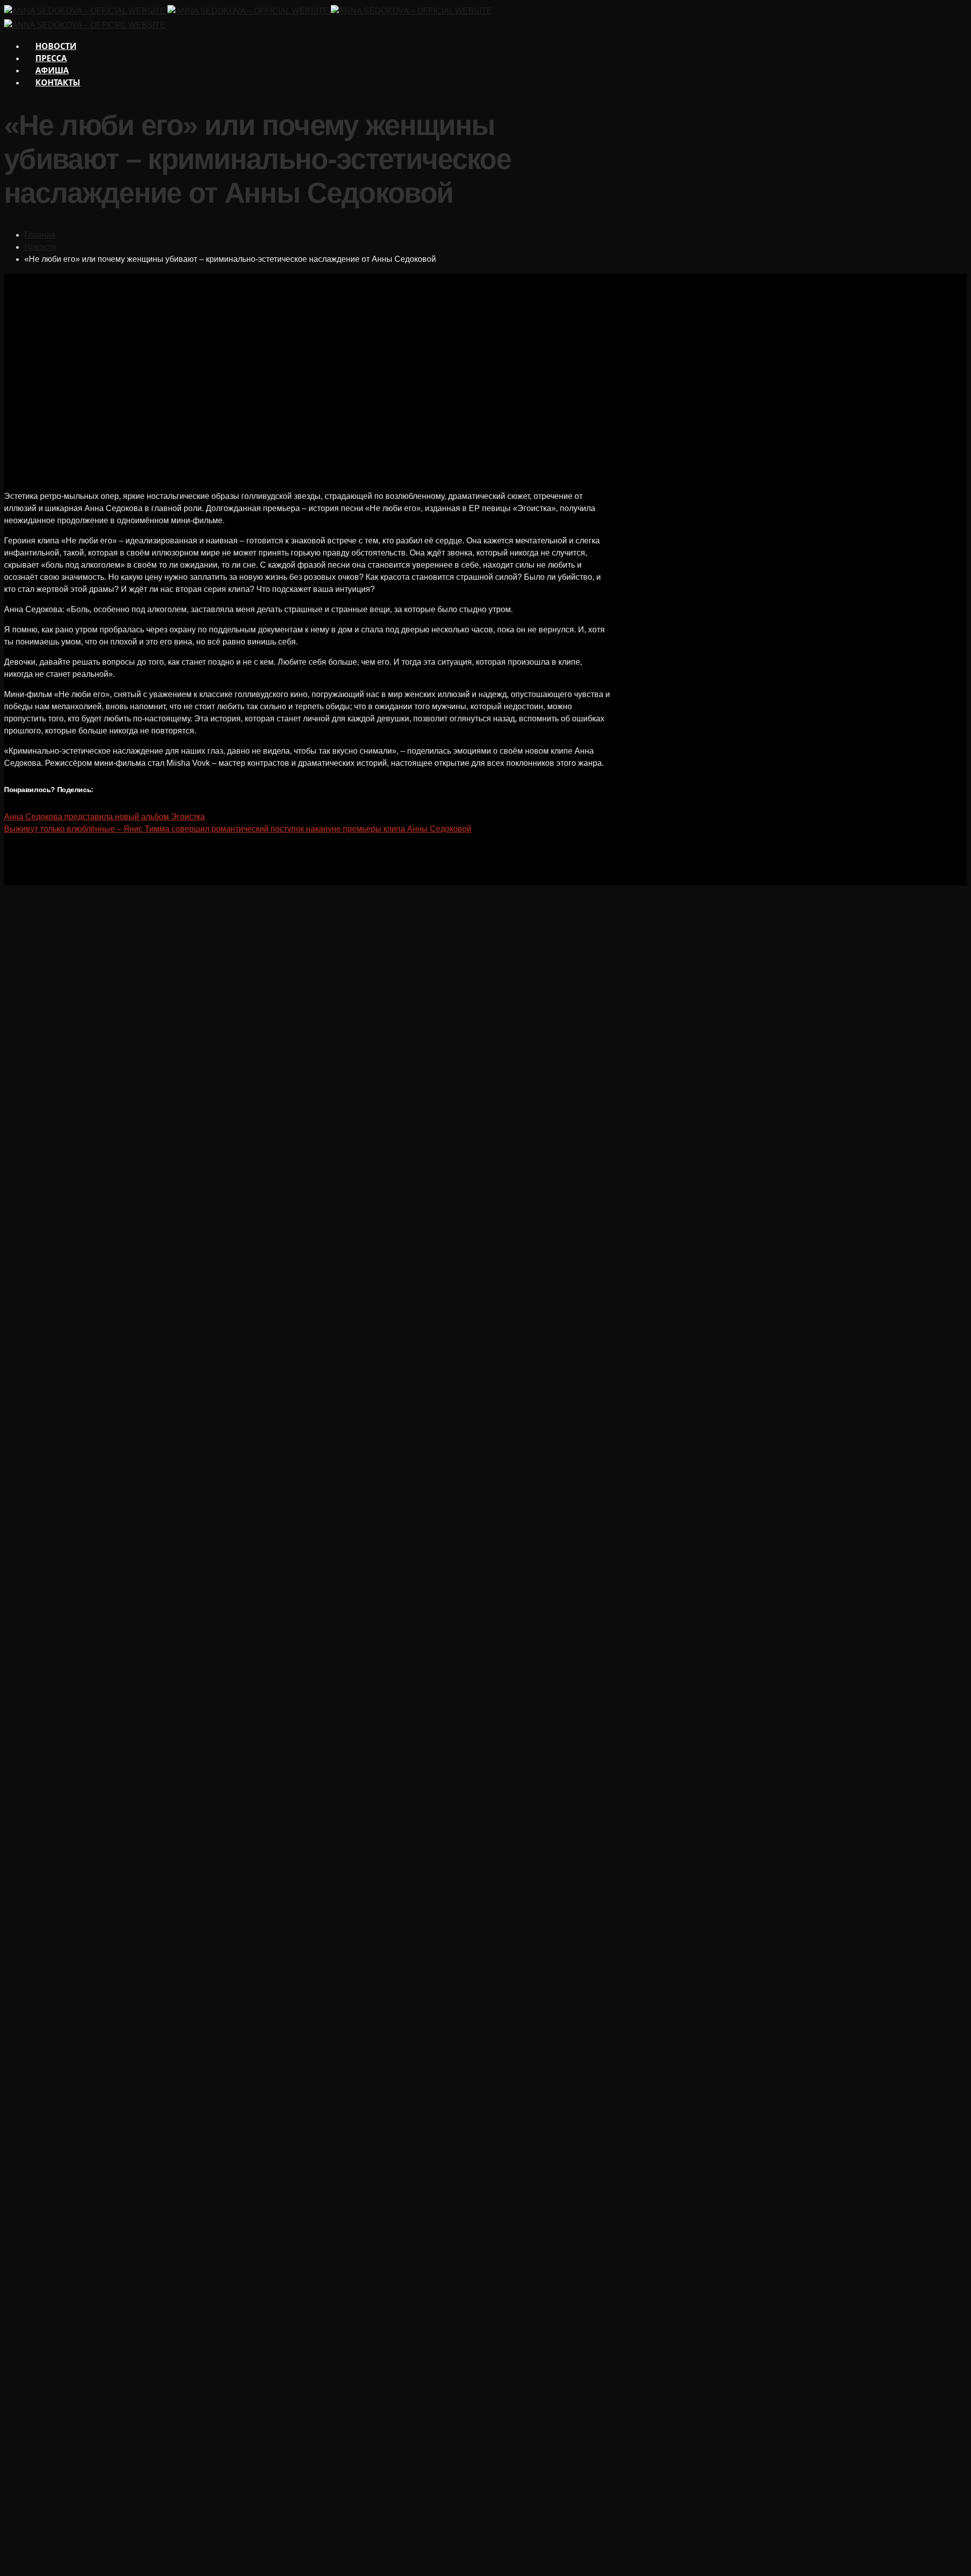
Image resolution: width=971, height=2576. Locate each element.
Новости (40, 247)
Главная (40, 235)
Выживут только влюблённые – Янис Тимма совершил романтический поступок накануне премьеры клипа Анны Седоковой (238, 829)
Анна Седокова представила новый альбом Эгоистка (104, 817)
